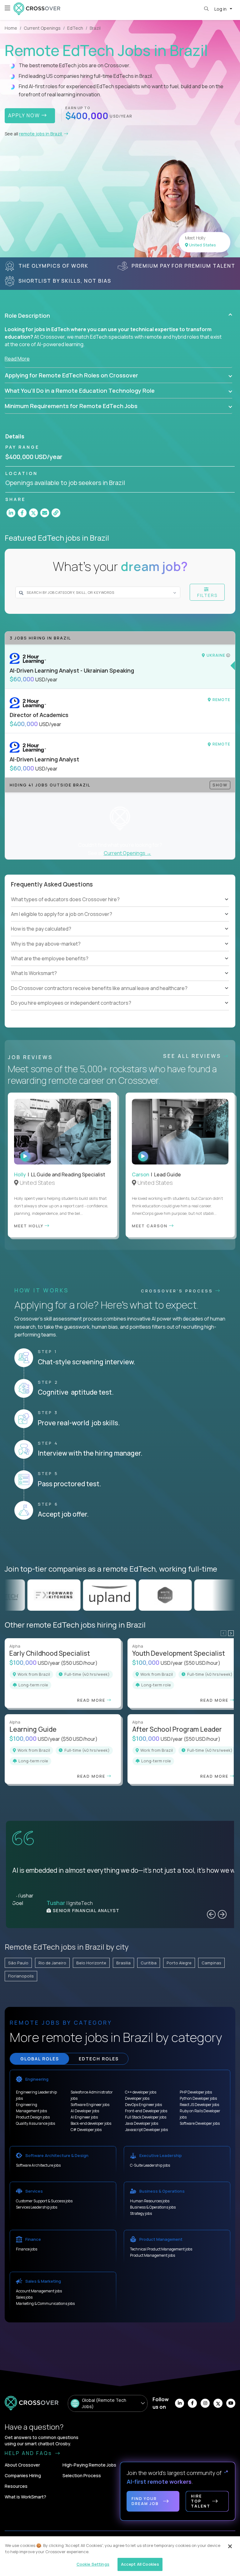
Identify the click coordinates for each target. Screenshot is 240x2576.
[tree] (120, 922)
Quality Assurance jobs (35, 2123)
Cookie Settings (93, 2564)
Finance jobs (27, 2249)
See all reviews (193, 1056)
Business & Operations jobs (153, 2207)
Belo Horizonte (91, 1963)
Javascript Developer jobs (146, 2130)
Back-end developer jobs (91, 2123)
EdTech (75, 28)
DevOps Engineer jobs (143, 2105)
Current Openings (42, 28)
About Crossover (22, 2465)
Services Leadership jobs (37, 2207)
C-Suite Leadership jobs (150, 2165)
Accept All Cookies (140, 2564)
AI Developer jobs (85, 2111)
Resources (16, 2486)
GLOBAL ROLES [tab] (40, 2059)
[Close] (230, 2546)
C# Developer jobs (86, 2130)
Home (11, 28)
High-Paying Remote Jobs (89, 2465)
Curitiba (149, 1963)
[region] (120, 2556)
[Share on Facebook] (22, 513)
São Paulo (18, 1963)
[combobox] (94, 592)
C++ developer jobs (141, 2092)
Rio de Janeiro (52, 1963)
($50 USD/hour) (79, 1663)
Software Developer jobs (200, 2123)
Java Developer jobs (142, 2123)
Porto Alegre (179, 1963)
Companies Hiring (23, 2475)
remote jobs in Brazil (41, 134)
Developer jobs (137, 2098)
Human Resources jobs (150, 2201)
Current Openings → (127, 853)
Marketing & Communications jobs (45, 2303)
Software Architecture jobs (38, 2165)
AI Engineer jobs (84, 2117)
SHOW (220, 785)
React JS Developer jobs (199, 2105)
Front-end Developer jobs (146, 2111)
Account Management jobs (39, 2291)
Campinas (211, 1963)
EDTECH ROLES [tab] (99, 2059)
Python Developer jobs (198, 2098)
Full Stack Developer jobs (146, 2117)
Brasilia (123, 1963)
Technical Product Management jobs (161, 2249)
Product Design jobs (33, 2117)
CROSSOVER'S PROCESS (178, 1291)
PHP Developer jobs (196, 2092)
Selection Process (82, 2475)
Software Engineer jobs (90, 2105)
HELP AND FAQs (29, 2453)
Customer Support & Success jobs (44, 2201)
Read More (17, 359)
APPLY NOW (25, 115)
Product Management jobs (152, 2255)
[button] (118, 316)
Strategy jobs (141, 2213)
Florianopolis (21, 1976)
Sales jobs (24, 2297)
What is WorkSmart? (25, 2497)
